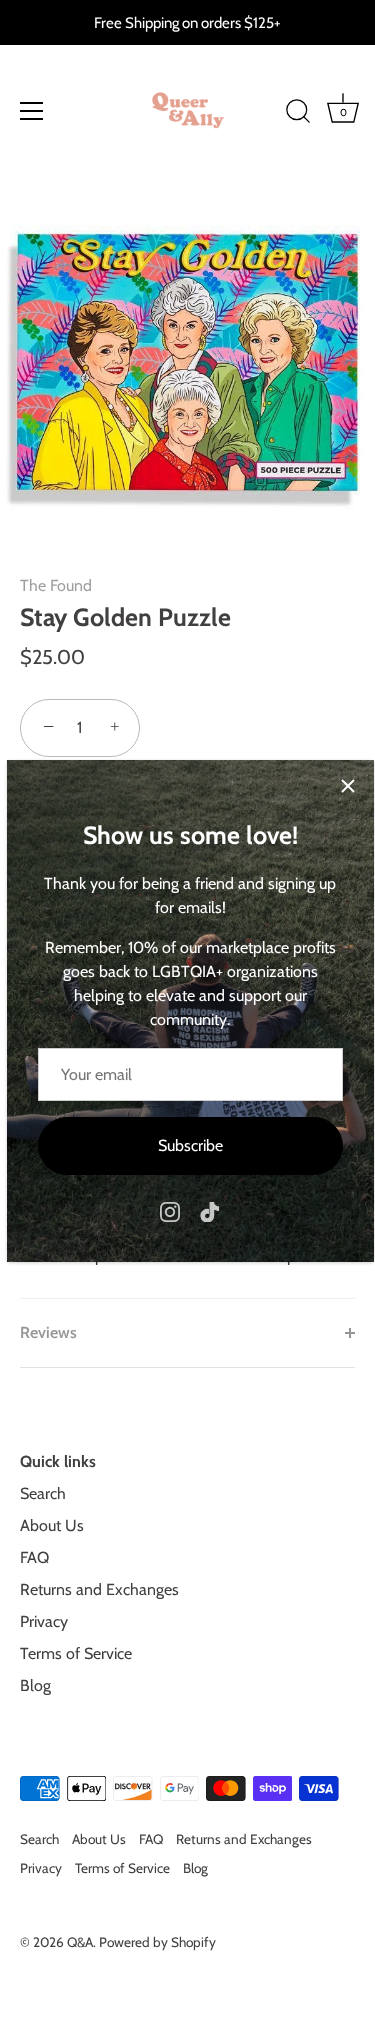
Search (43, 1493)
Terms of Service (76, 1653)
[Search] (298, 114)
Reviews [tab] (48, 1332)
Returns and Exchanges (99, 1589)
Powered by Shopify (157, 1942)
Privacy (44, 1621)
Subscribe (190, 1145)
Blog (35, 1685)
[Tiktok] (210, 1210)
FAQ (34, 1557)
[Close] (348, 786)
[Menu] (32, 111)
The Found (56, 585)
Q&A (80, 1942)
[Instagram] (170, 1210)
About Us (52, 1525)
